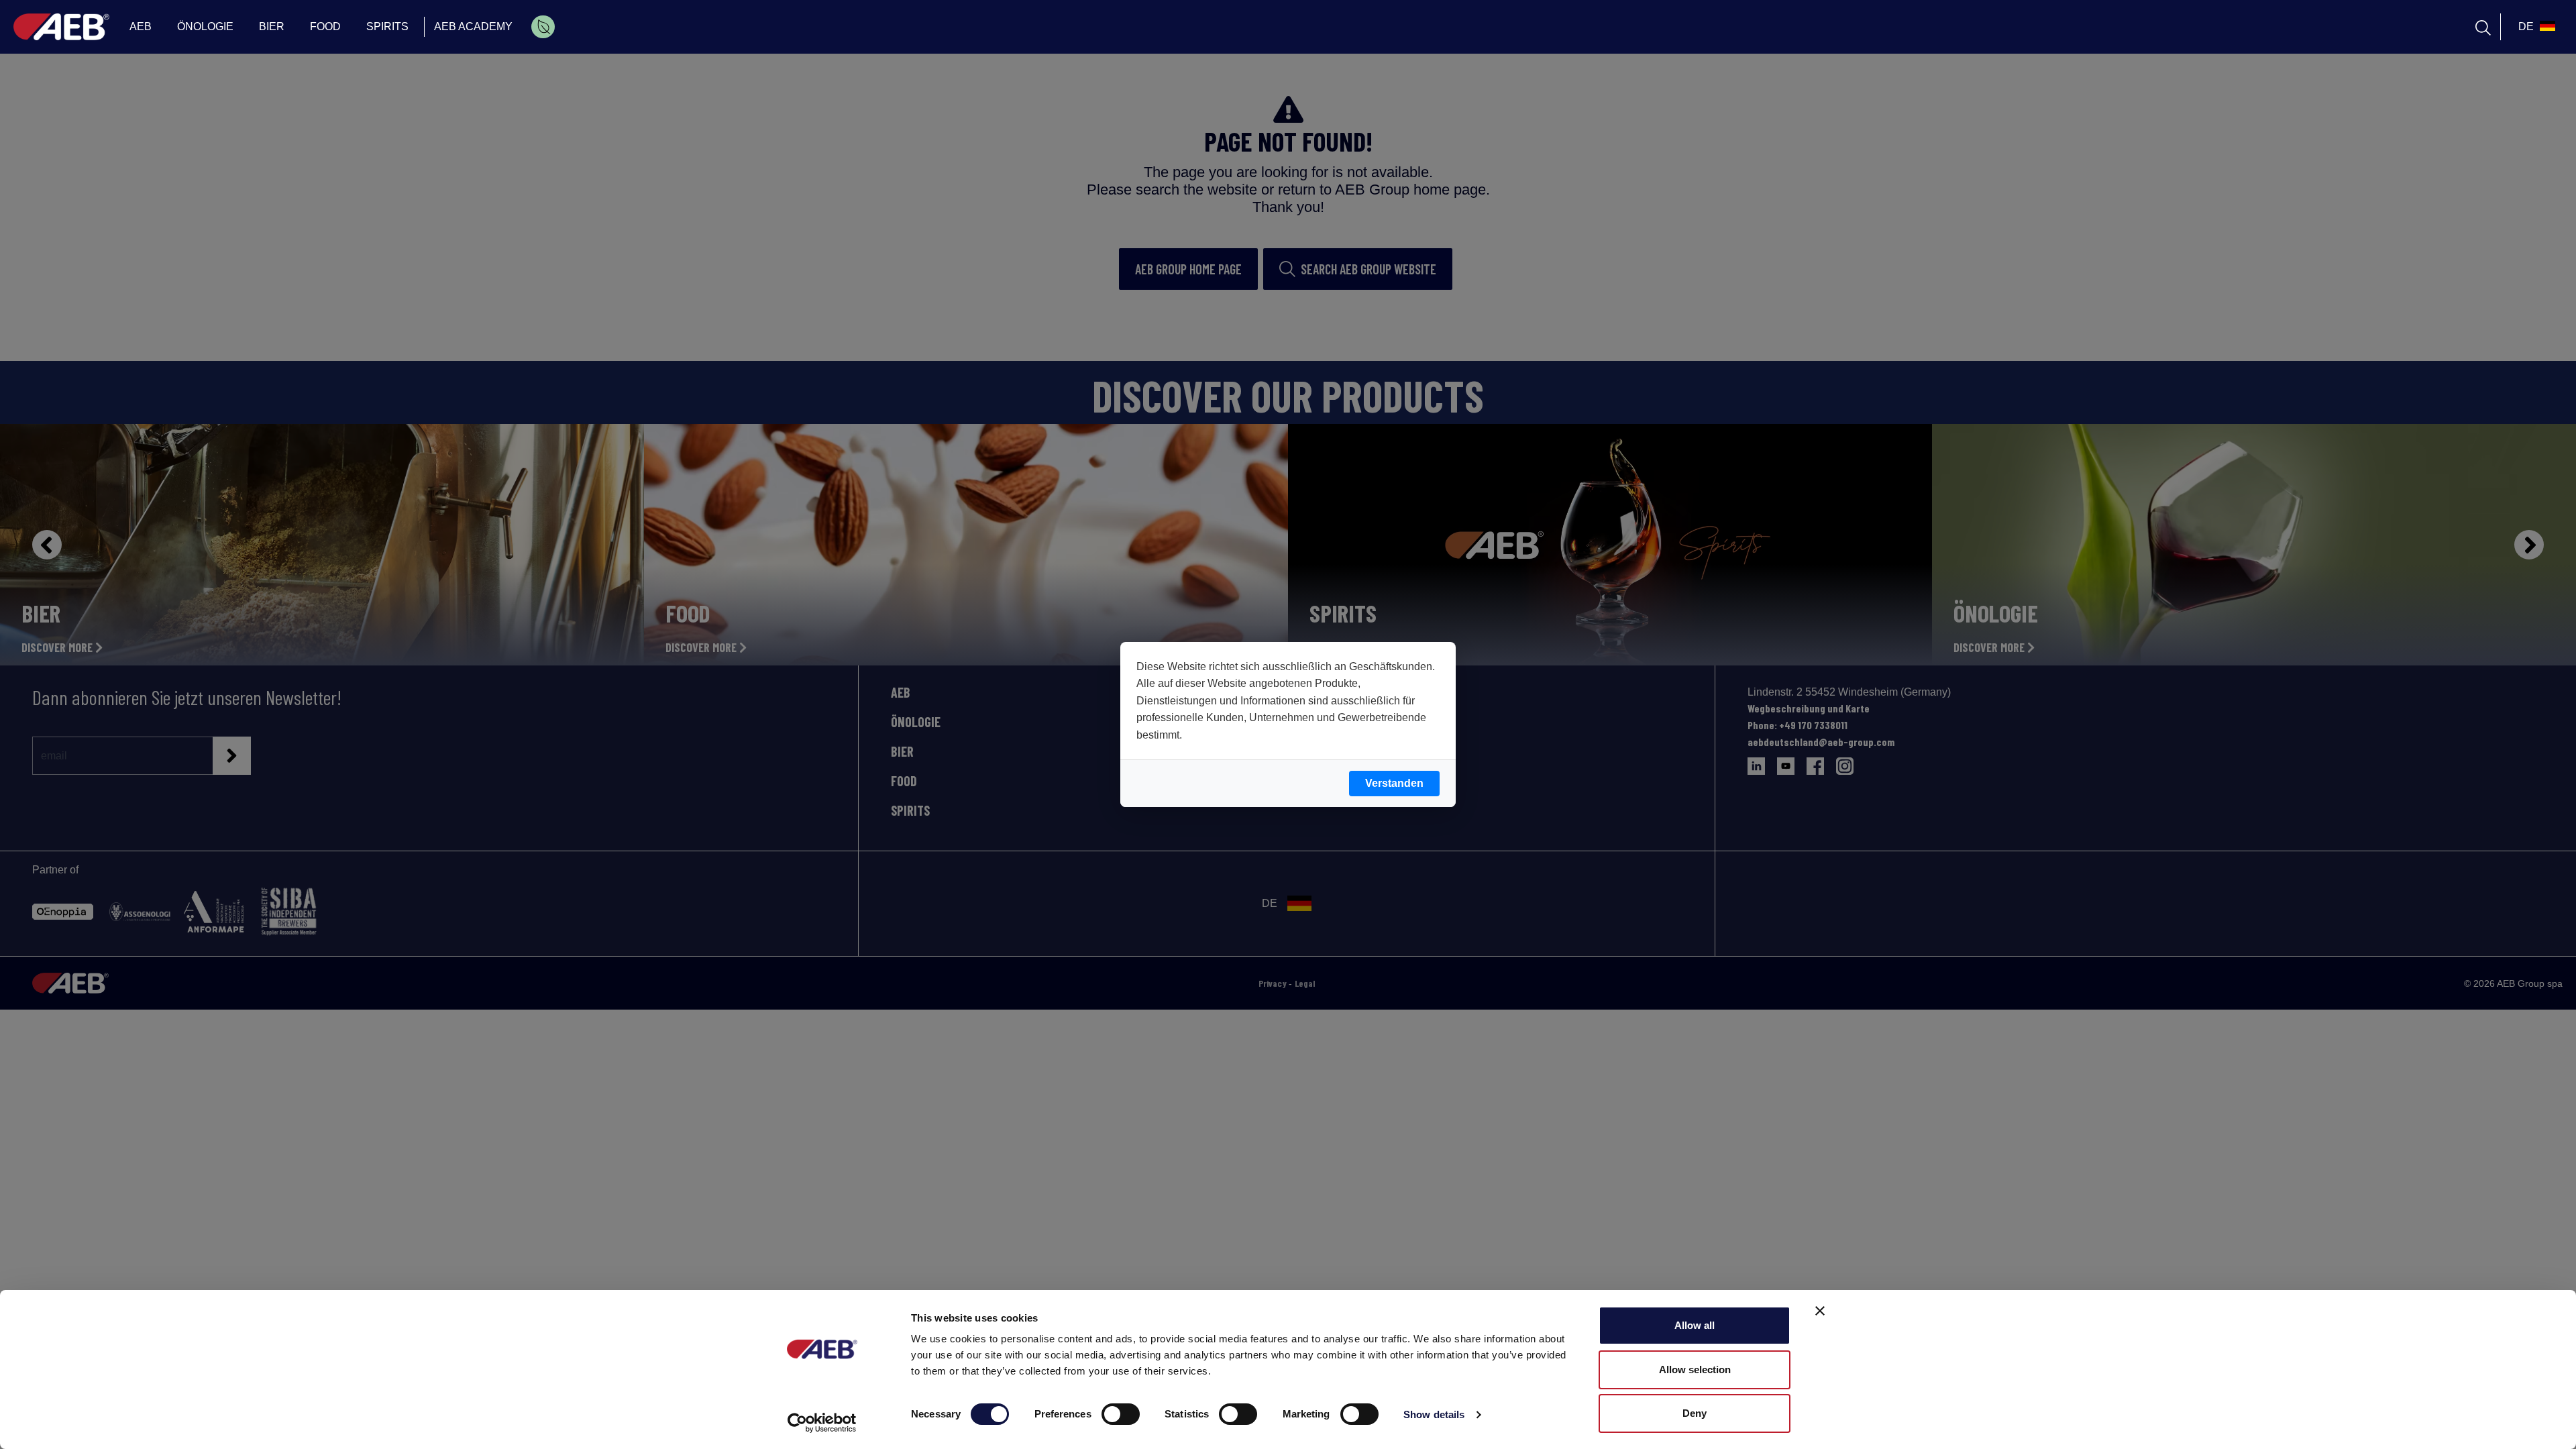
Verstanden (1394, 783)
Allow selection (1695, 1370)
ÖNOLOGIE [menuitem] (205, 26)
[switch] (1121, 1414)
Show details (1434, 1414)
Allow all (1695, 1325)
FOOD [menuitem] (325, 26)
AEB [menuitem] (141, 26)
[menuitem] (543, 27)
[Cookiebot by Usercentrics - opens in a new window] (822, 1423)
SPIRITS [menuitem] (387, 26)
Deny (1695, 1413)
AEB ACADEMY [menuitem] (473, 26)
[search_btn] (2483, 27)
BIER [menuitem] (272, 26)
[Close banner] (1820, 1311)
